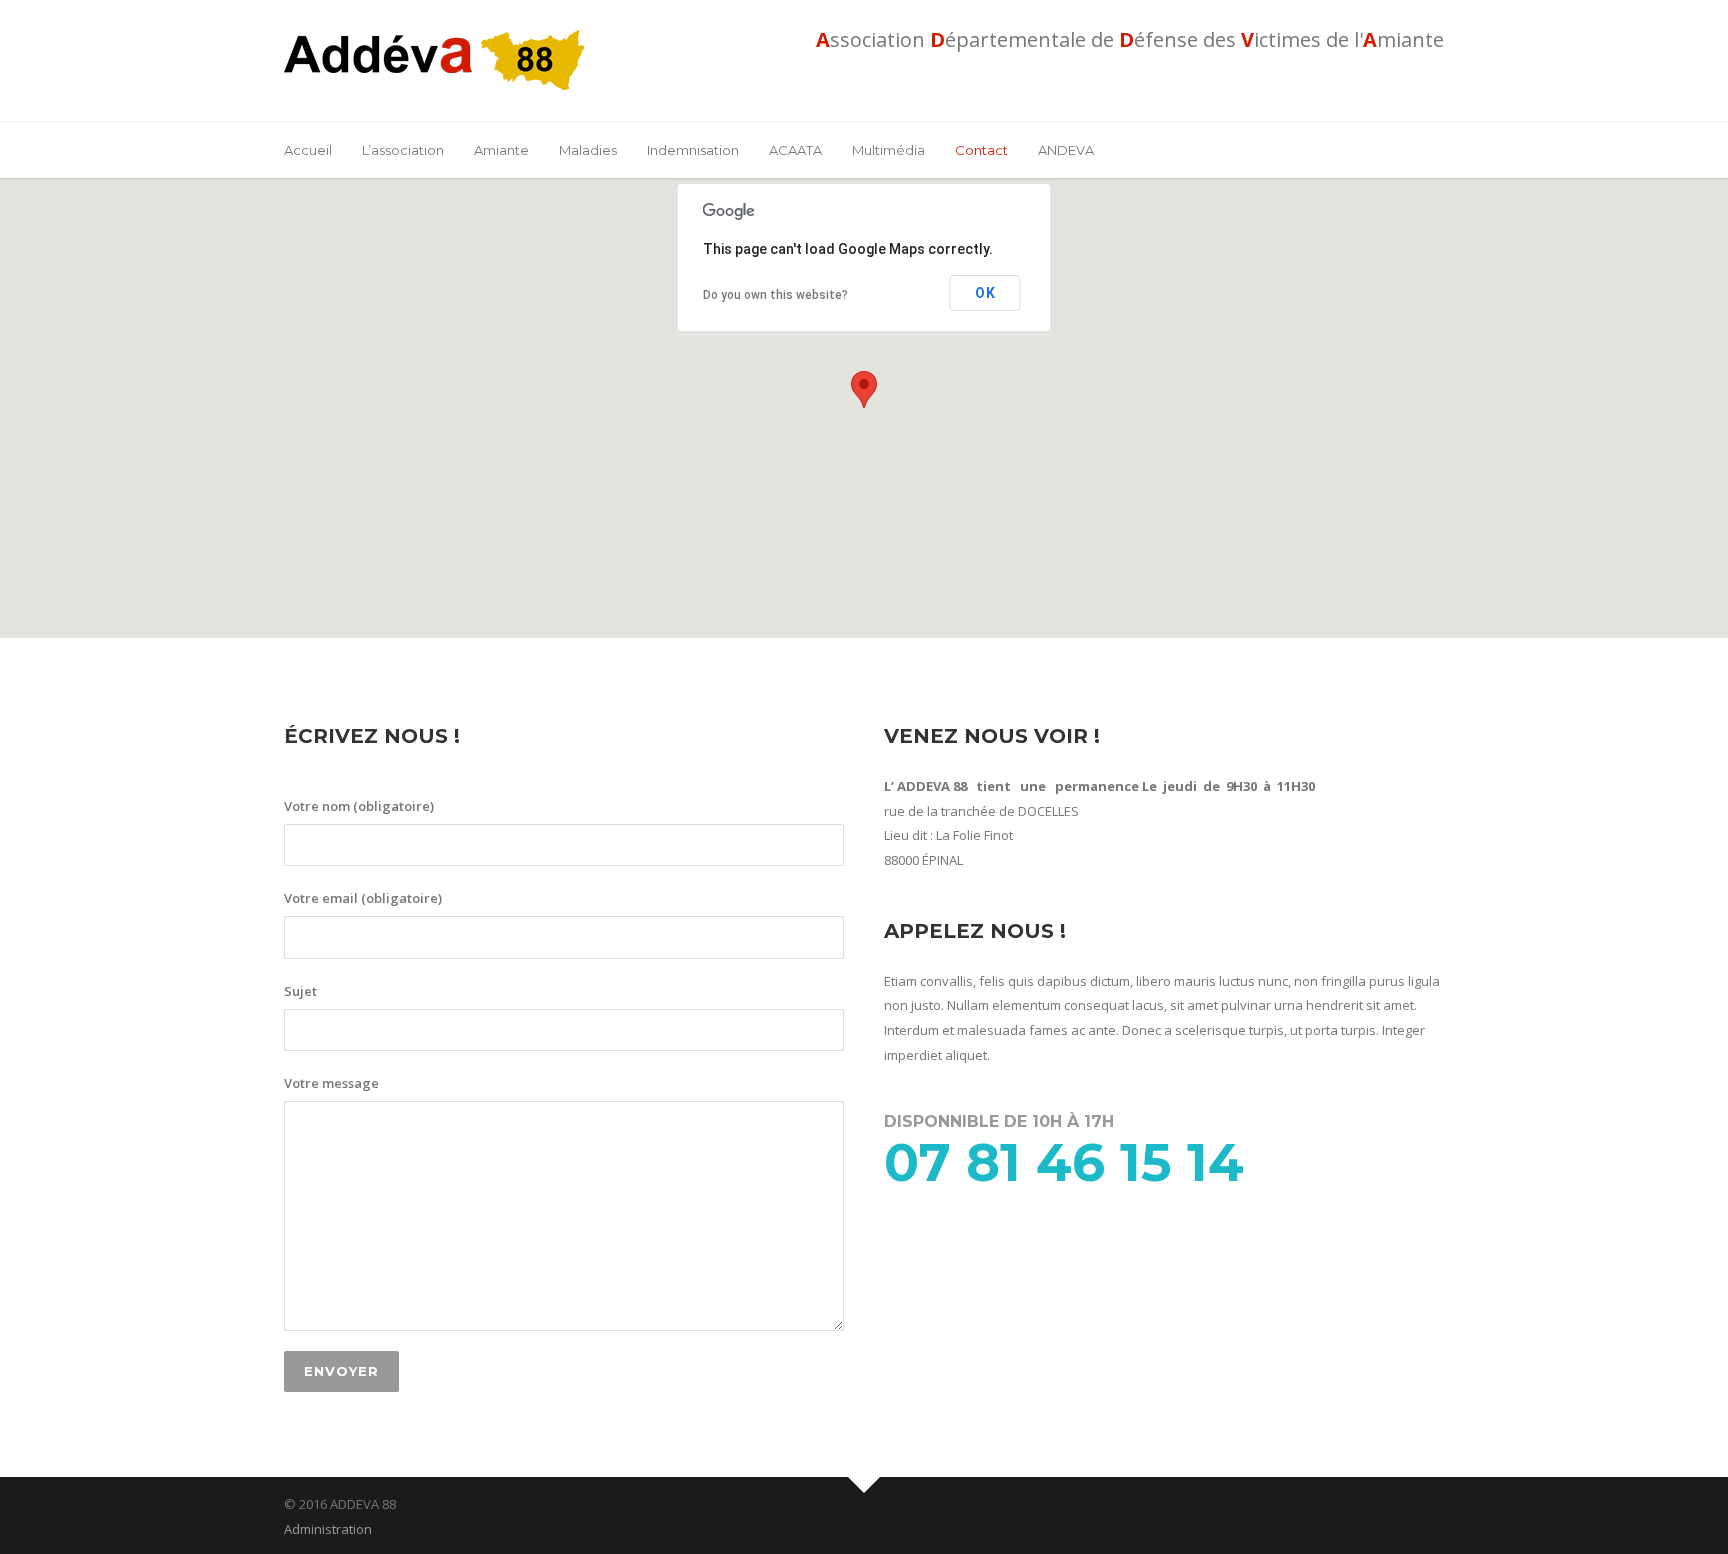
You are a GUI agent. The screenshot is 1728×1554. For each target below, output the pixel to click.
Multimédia (888, 150)
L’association (403, 150)
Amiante (501, 150)
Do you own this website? (775, 295)
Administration (328, 1529)
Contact (981, 150)
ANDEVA (1066, 150)
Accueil (308, 150)
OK (985, 293)
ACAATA (795, 150)
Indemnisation (693, 150)
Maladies (588, 150)
